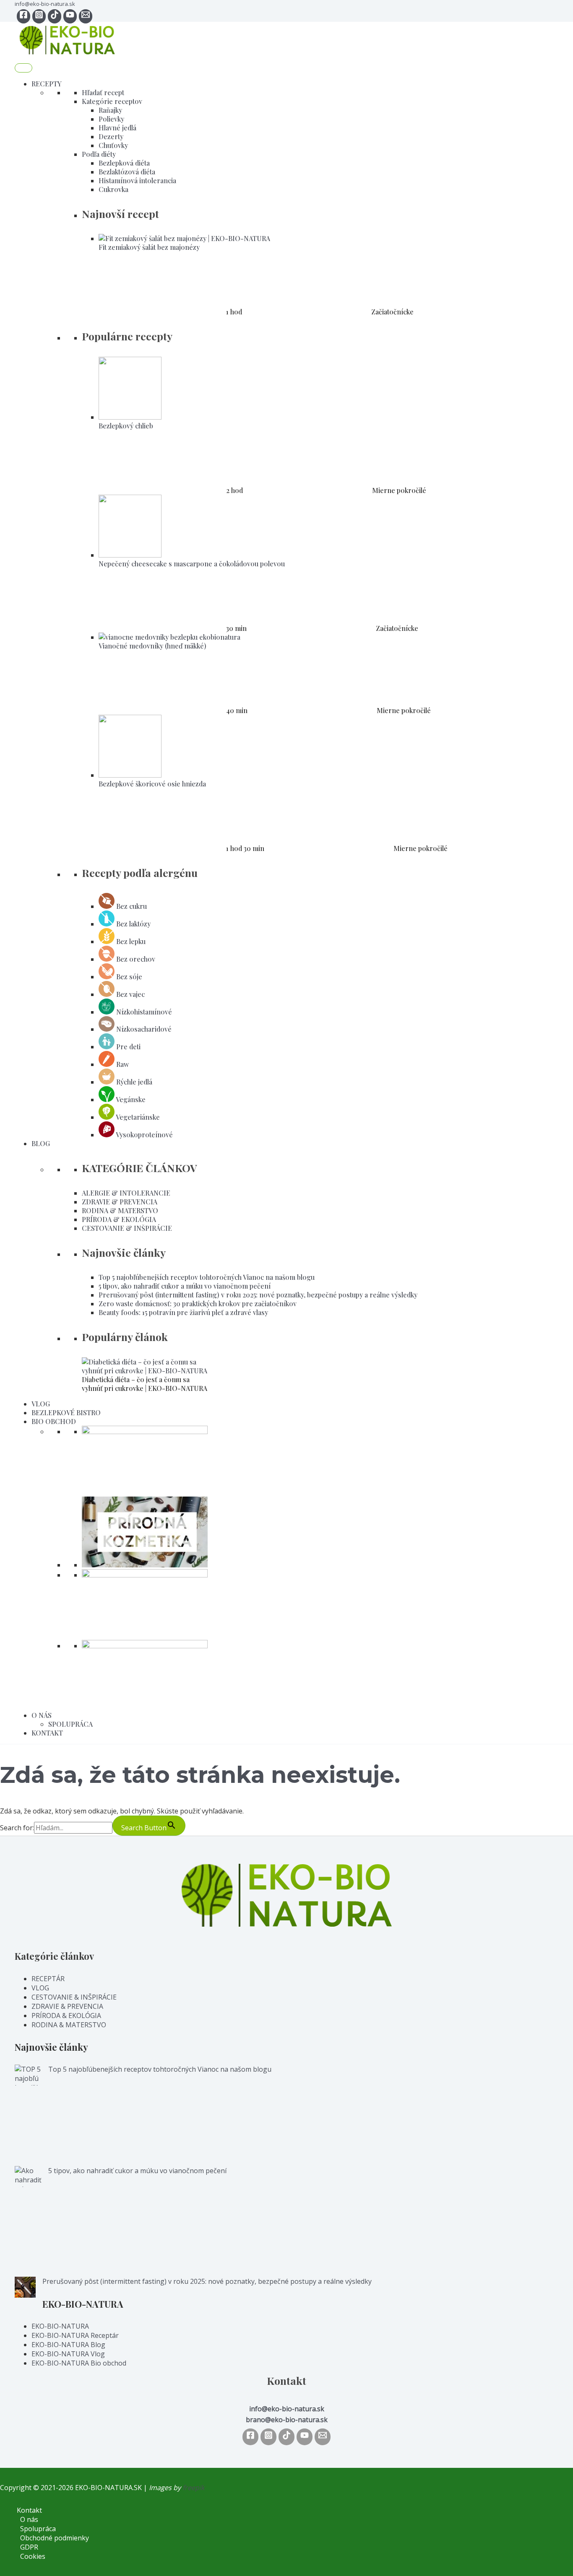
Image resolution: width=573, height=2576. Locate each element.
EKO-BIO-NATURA (60, 2326)
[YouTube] (70, 16)
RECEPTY (47, 84)
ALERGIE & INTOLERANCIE (126, 1193)
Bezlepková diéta (124, 163)
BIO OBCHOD (54, 1421)
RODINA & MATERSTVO (120, 1210)
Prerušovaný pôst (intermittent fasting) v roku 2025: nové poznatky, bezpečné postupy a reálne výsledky (258, 1295)
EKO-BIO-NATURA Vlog (68, 2354)
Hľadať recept (103, 92)
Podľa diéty (99, 154)
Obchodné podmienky (55, 2538)
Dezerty (111, 136)
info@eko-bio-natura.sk (45, 4)
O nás (29, 2519)
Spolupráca (38, 2529)
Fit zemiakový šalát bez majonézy (149, 247)
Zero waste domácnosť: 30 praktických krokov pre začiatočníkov (198, 1304)
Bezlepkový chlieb (126, 426)
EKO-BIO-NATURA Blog (68, 2345)
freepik (193, 2488)
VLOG (41, 1404)
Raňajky (110, 110)
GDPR (29, 2547)
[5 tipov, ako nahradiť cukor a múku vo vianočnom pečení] (28, 2221)
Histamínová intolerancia (137, 180)
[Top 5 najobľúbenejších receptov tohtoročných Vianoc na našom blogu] (28, 2115)
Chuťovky (113, 145)
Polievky (111, 119)
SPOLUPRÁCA (70, 1724)
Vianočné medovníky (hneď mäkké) (152, 646)
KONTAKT (47, 1733)
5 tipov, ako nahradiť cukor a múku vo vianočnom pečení (185, 1286)
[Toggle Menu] (23, 68)
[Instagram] (39, 16)
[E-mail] (86, 16)
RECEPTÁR (48, 1979)
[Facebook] (23, 16)
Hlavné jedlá (117, 128)
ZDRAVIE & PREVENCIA (120, 1202)
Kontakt (29, 2510)
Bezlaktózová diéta (127, 172)
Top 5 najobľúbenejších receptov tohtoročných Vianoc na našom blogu (207, 1277)
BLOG (41, 1143)
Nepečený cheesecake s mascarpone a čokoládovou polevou (192, 564)
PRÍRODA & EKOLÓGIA (119, 1219)
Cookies (33, 2556)
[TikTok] (55, 16)
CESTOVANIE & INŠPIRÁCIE (127, 1228)
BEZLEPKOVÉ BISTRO (66, 1413)
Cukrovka (113, 189)
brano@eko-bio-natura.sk (287, 2420)
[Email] (323, 2437)
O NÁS (42, 1715)
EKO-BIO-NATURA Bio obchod (79, 2363)
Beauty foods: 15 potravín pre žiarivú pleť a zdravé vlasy (183, 1312)
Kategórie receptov (112, 101)
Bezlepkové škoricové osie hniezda (152, 784)
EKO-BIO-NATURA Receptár (75, 2335)
